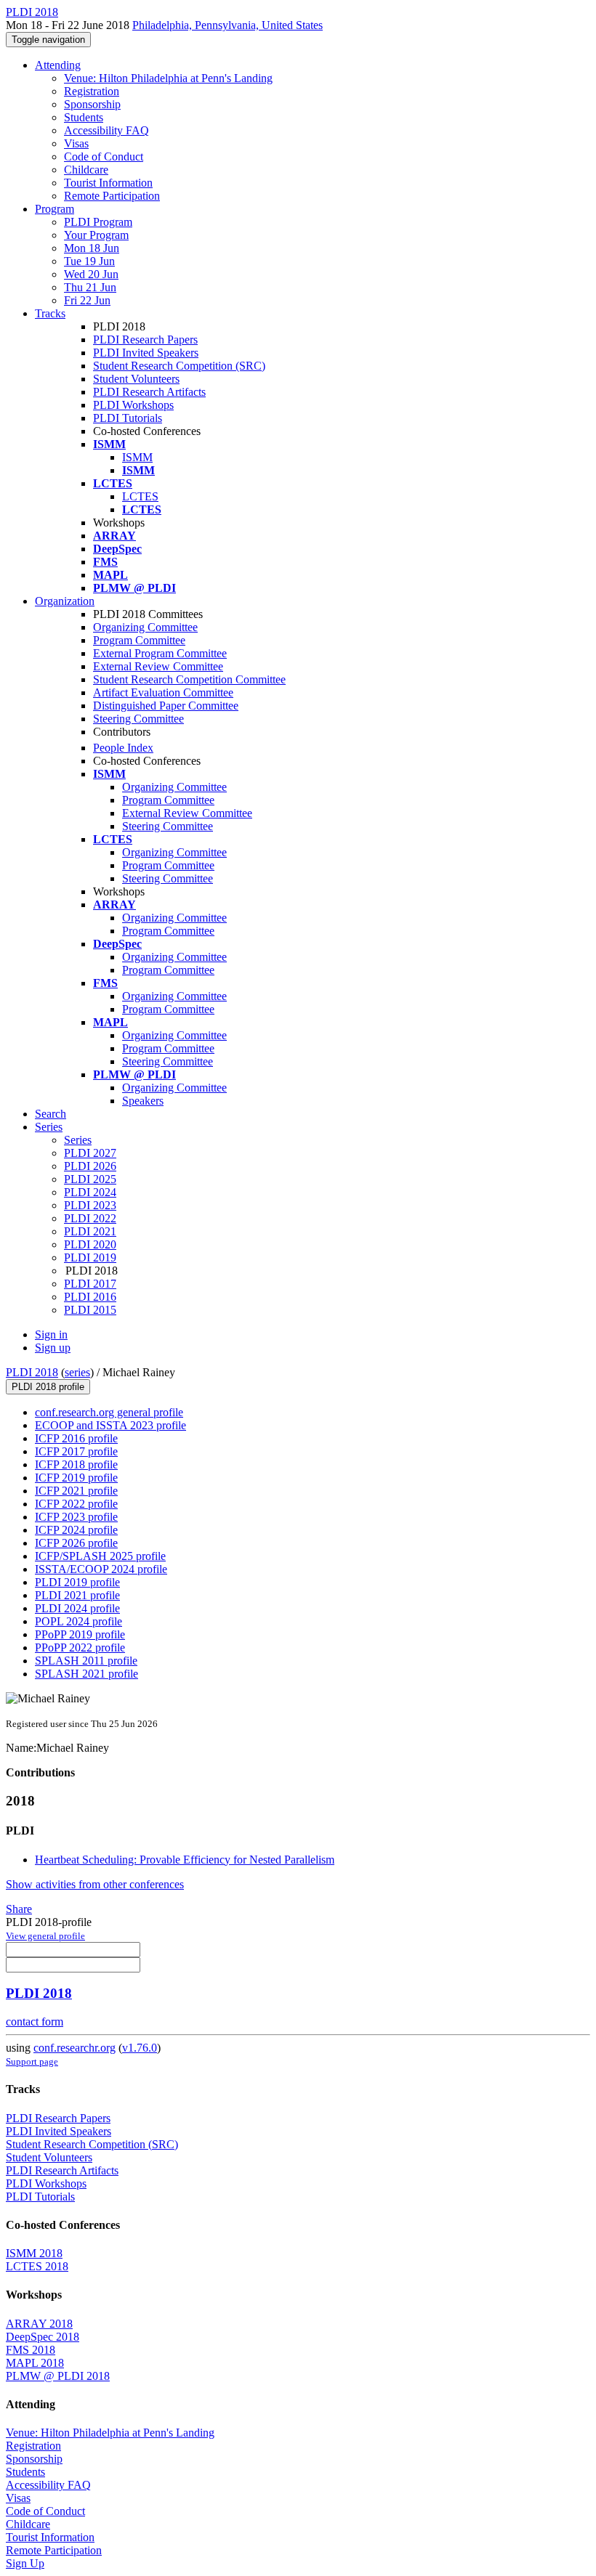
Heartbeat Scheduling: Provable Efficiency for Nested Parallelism (185, 1860)
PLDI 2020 (90, 1244)
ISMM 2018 (34, 2253)
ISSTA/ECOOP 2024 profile (101, 1569)
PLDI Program (98, 222)
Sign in (51, 1334)
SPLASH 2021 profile (86, 1674)
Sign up (53, 1348)
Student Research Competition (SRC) (179, 366)
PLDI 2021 (90, 1231)
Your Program (96, 235)
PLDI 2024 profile (77, 1608)
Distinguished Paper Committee (166, 706)
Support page (32, 2061)
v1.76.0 (140, 2048)
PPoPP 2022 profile (80, 1647)
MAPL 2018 (35, 2363)
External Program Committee (160, 653)
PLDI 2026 (90, 1166)
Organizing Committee (145, 627)
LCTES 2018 (37, 2266)
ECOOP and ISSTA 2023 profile (110, 1425)
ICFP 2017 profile (76, 1451)
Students (84, 117)
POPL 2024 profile (78, 1621)
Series (78, 1140)
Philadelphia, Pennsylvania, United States (227, 25)
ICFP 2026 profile (76, 1543)
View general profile (45, 1936)
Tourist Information (108, 183)
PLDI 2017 (90, 1284)
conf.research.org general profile (109, 1412)
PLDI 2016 (90, 1297)
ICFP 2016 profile (76, 1438)
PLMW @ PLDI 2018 (58, 2376)
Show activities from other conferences (95, 1884)
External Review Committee (158, 666)
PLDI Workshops (133, 405)
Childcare (86, 170)
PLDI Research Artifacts (149, 392)
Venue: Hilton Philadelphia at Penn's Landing (168, 78)
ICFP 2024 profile (76, 1530)
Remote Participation (112, 196)
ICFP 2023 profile (76, 1517)
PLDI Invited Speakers (146, 353)
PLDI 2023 (90, 1205)
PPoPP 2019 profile (80, 1634)
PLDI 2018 (32, 1372)
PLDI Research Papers (145, 340)
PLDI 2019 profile (77, 1582)
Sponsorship (92, 104)
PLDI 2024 (90, 1192)
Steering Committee (138, 719)
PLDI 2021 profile (77, 1595)
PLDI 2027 (90, 1153)
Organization (65, 601)
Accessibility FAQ (106, 130)
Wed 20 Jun (91, 274)
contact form (35, 2022)
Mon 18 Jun (92, 248)
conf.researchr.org (74, 2048)
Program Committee (139, 640)
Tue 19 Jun (89, 261)
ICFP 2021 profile (76, 1491)
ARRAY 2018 (39, 2324)
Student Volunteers (136, 379)
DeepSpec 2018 (43, 2337)
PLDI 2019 (90, 1257)
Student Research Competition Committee (189, 679)
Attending (58, 65)
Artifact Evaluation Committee (163, 692)
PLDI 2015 (90, 1310)
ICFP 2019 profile (76, 1478)
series (77, 1372)
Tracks (50, 313)
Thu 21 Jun (90, 287)
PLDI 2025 (90, 1179)
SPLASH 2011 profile (86, 1661)
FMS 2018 (31, 2350)
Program (55, 209)
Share (19, 1909)
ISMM (137, 457)
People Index (123, 748)
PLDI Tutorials (128, 418)
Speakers (143, 1101)
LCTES (140, 496)
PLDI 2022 (90, 1218)
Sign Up (25, 2563)
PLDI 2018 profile (48, 1387)
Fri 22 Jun (87, 300)
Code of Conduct (104, 157)
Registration (92, 91)
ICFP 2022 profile (76, 1504)
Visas (76, 143)
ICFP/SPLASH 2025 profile (100, 1556)
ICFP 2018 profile (76, 1464)
